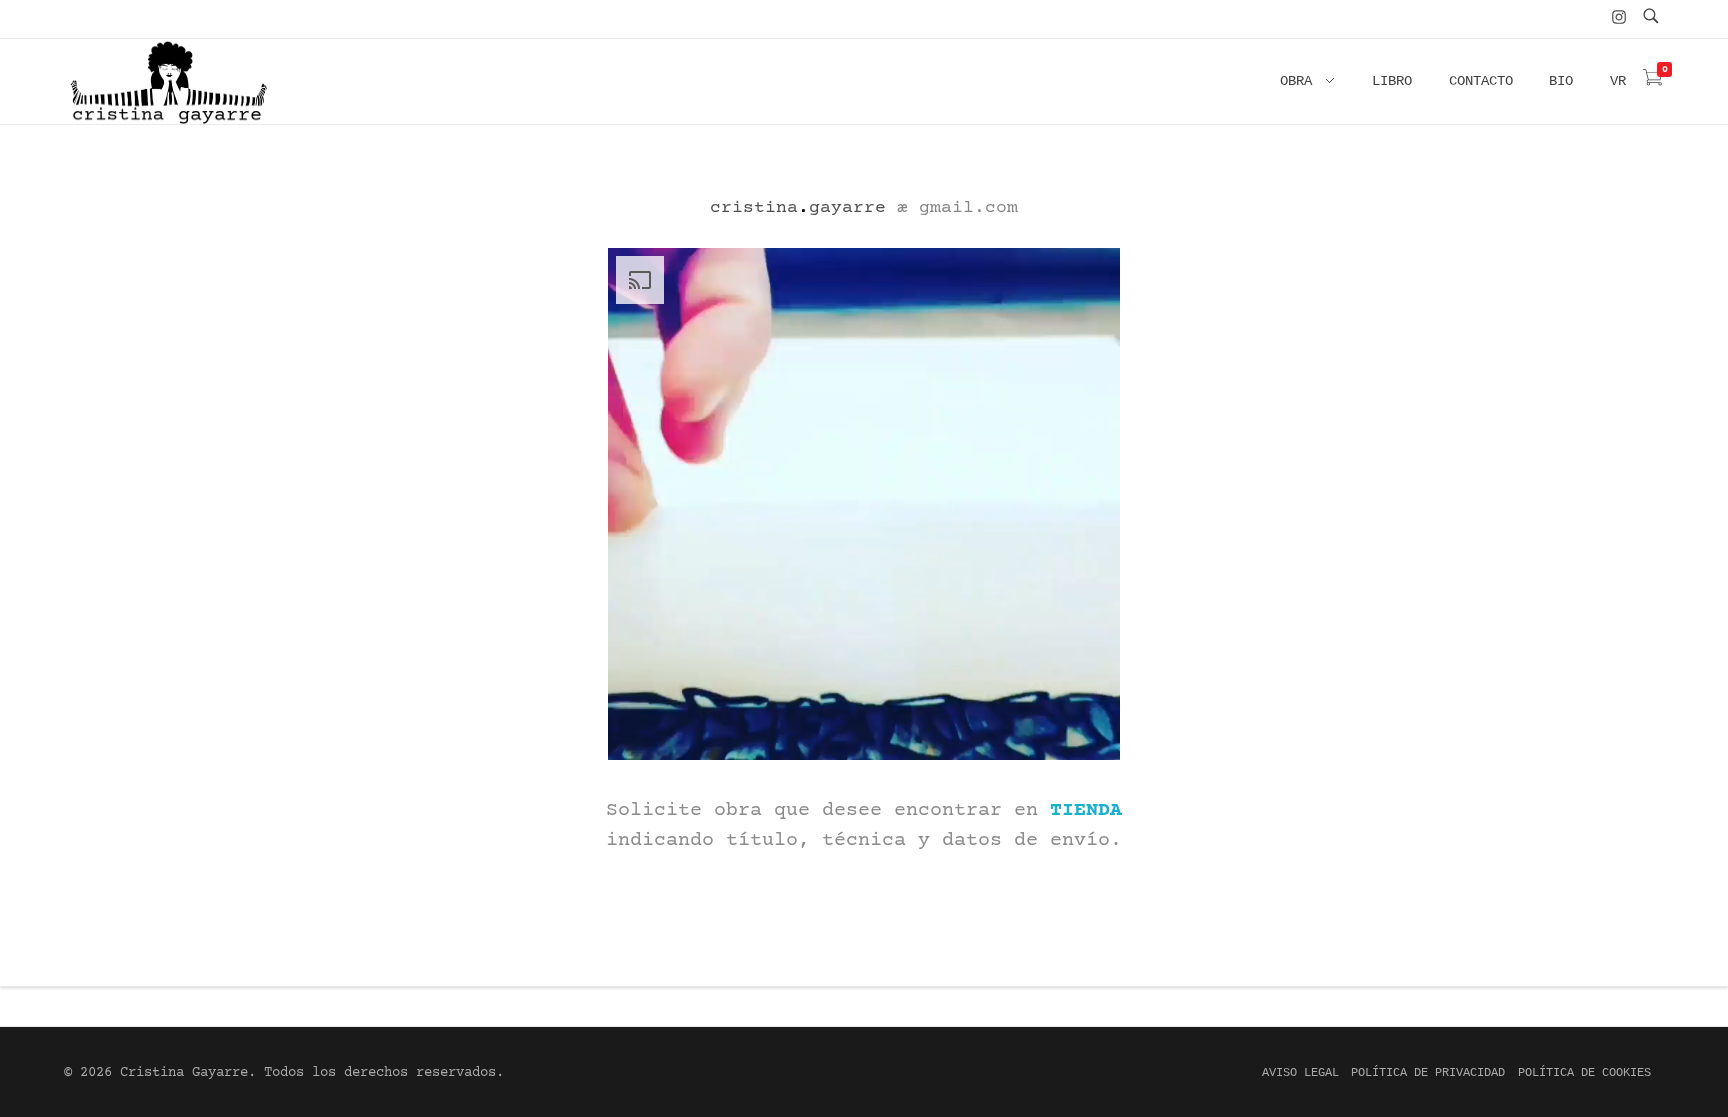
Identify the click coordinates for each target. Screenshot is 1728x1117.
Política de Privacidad (1428, 1073)
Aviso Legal (1300, 1073)
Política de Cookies (1584, 1073)
